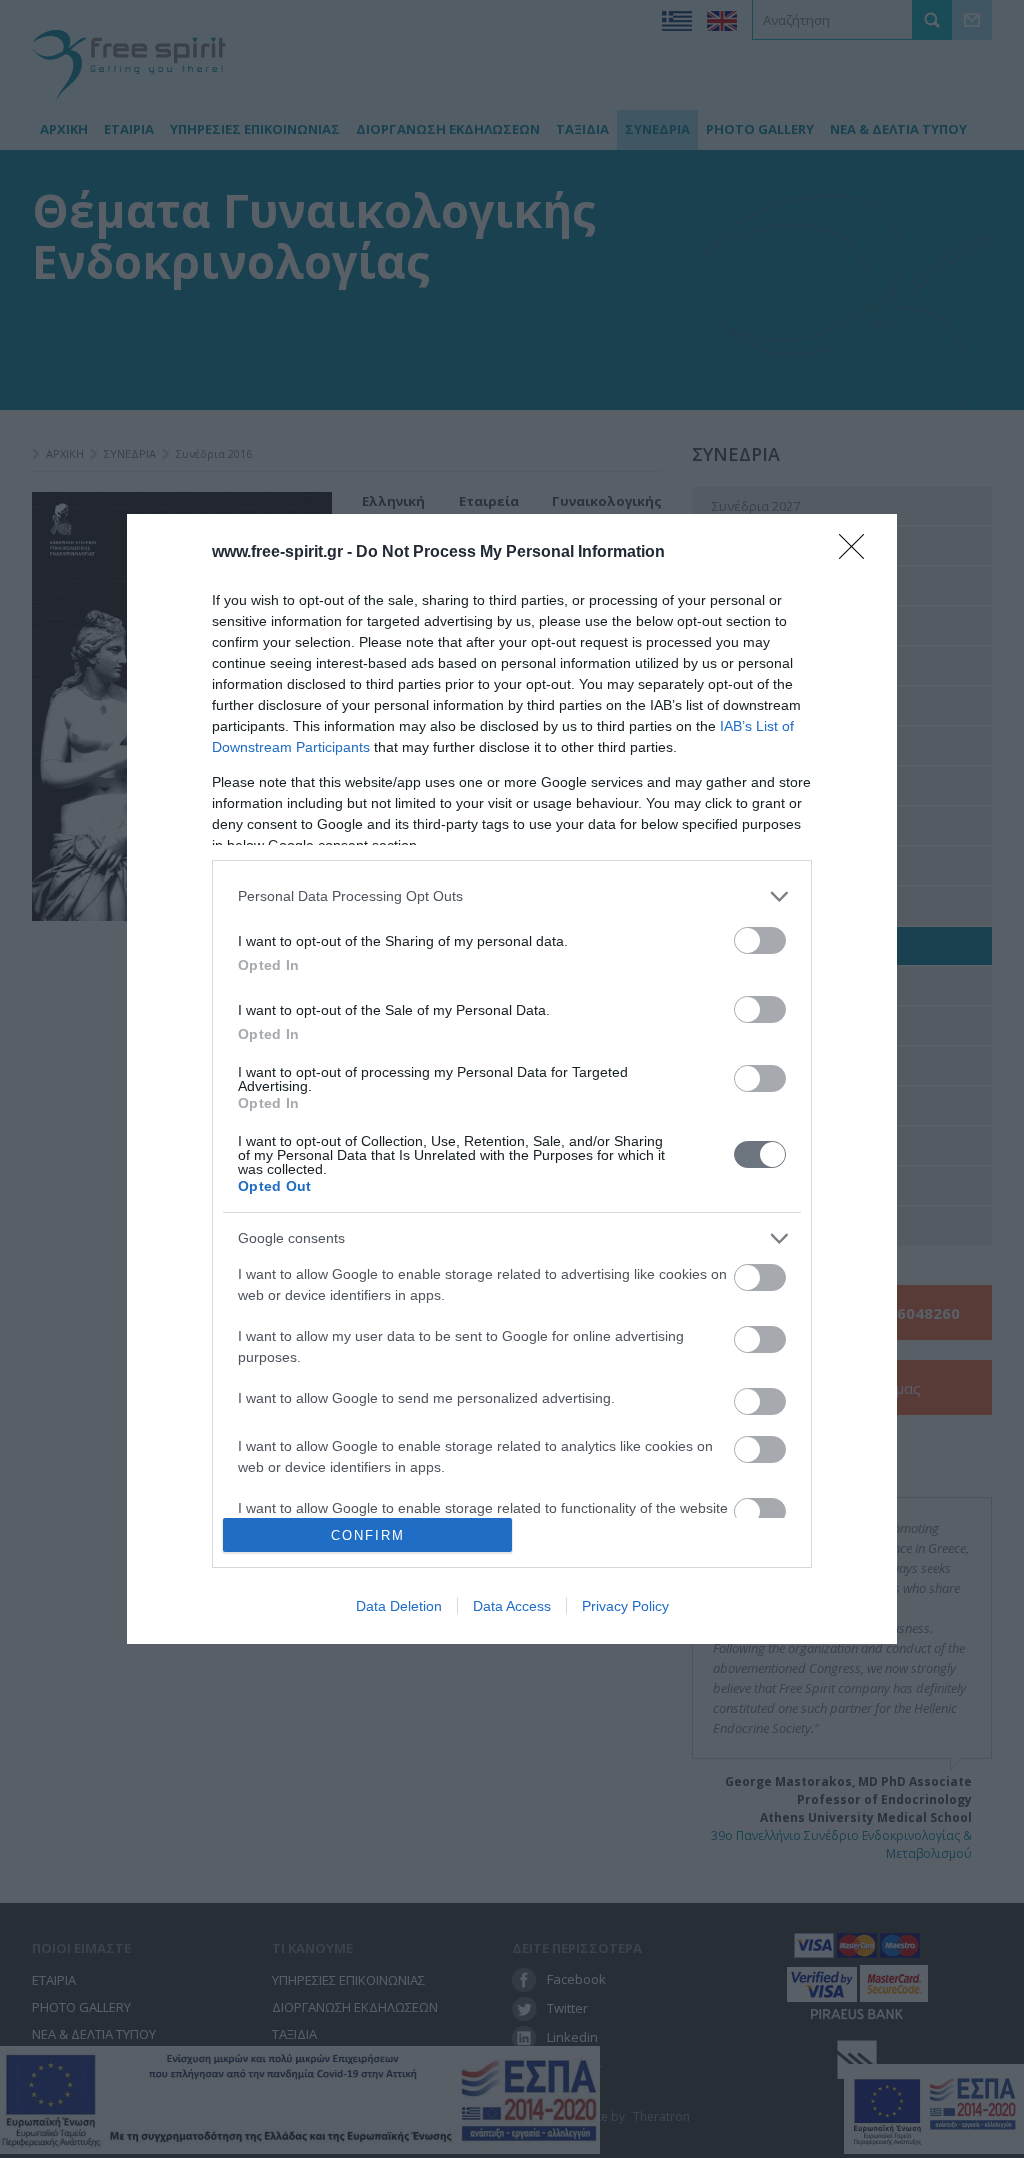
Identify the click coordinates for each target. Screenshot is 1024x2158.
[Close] (858, 553)
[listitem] (512, 896)
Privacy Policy (625, 1606)
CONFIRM (368, 1535)
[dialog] (512, 1079)
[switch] (760, 940)
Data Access (512, 1606)
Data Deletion (399, 1606)
